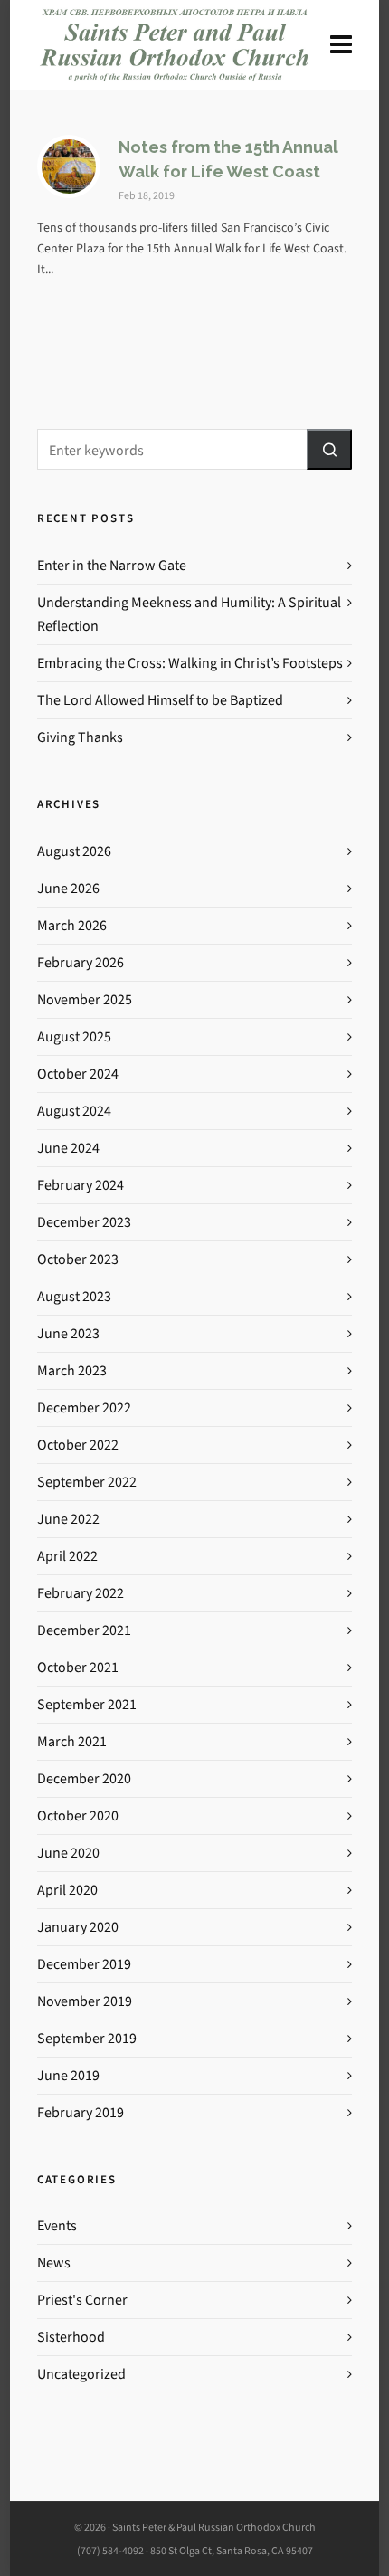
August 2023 (74, 1296)
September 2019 (87, 2038)
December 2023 (84, 1222)
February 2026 (81, 962)
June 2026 (68, 888)
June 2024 (68, 1148)
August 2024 (74, 1111)
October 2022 (78, 1445)
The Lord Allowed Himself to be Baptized (160, 700)
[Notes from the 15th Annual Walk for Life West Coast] (69, 166)
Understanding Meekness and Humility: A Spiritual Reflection (189, 614)
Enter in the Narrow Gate (112, 565)
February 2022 (81, 1593)
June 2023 (68, 1333)
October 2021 (78, 1667)
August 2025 (74, 1036)
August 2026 (74, 851)
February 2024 (81, 1185)
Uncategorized (81, 2374)
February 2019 (81, 2112)
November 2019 (85, 2001)
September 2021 (87, 1704)
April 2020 (67, 1890)
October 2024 (78, 1074)
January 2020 (78, 1927)
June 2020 (68, 1853)
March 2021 (72, 1741)
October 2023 (78, 1259)
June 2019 (68, 2075)
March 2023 (72, 1370)
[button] (329, 449)
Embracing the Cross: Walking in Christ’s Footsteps (190, 663)
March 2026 (72, 925)
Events (57, 2225)
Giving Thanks (80, 737)
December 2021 (84, 1630)
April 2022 (67, 1556)
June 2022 (68, 1519)
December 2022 (84, 1407)
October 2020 (78, 1816)
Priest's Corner (82, 2300)
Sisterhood (71, 2337)
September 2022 (87, 1482)
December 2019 (84, 1964)
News (54, 2262)
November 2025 (85, 999)
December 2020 (84, 1778)
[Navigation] (341, 45)
